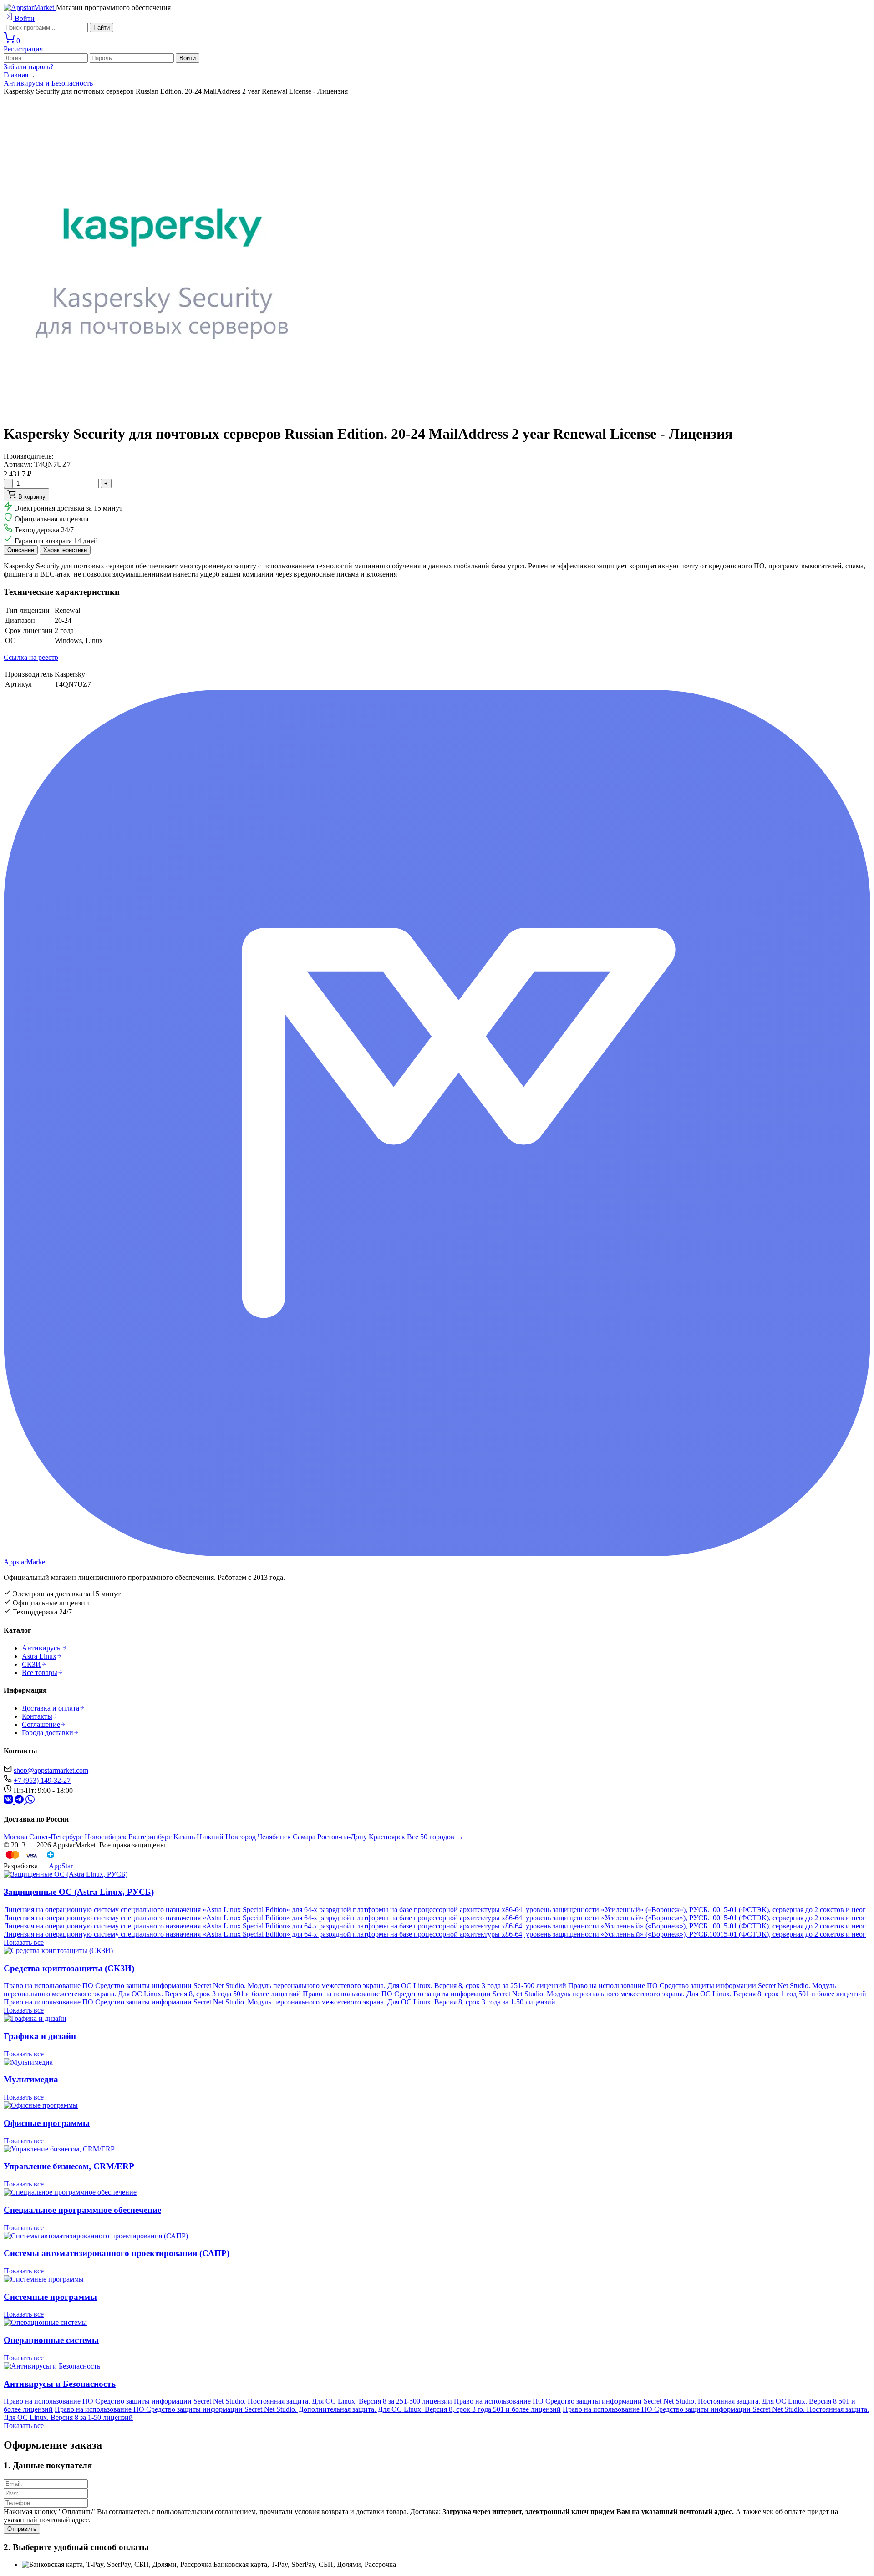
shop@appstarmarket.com (51, 1770)
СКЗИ (31, 1664)
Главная (16, 75)
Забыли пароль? (28, 67)
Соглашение (41, 1724)
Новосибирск (106, 1837)
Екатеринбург (150, 1837)
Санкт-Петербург (56, 1837)
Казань (184, 1837)
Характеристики (65, 550)
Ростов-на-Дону (342, 1837)
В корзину (31, 497)
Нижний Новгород (226, 1837)
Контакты (37, 1716)
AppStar (61, 1866)
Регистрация (23, 49)
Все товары (40, 1673)
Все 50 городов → (435, 1837)
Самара (304, 1837)
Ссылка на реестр (31, 657)
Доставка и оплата (51, 1708)
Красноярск (387, 1837)
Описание (21, 550)
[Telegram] (9, 1801)
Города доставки (48, 1733)
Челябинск (274, 1837)
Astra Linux (39, 1656)
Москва (15, 1837)
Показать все (24, 1942)
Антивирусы (42, 1648)
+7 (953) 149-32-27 (42, 1780)
